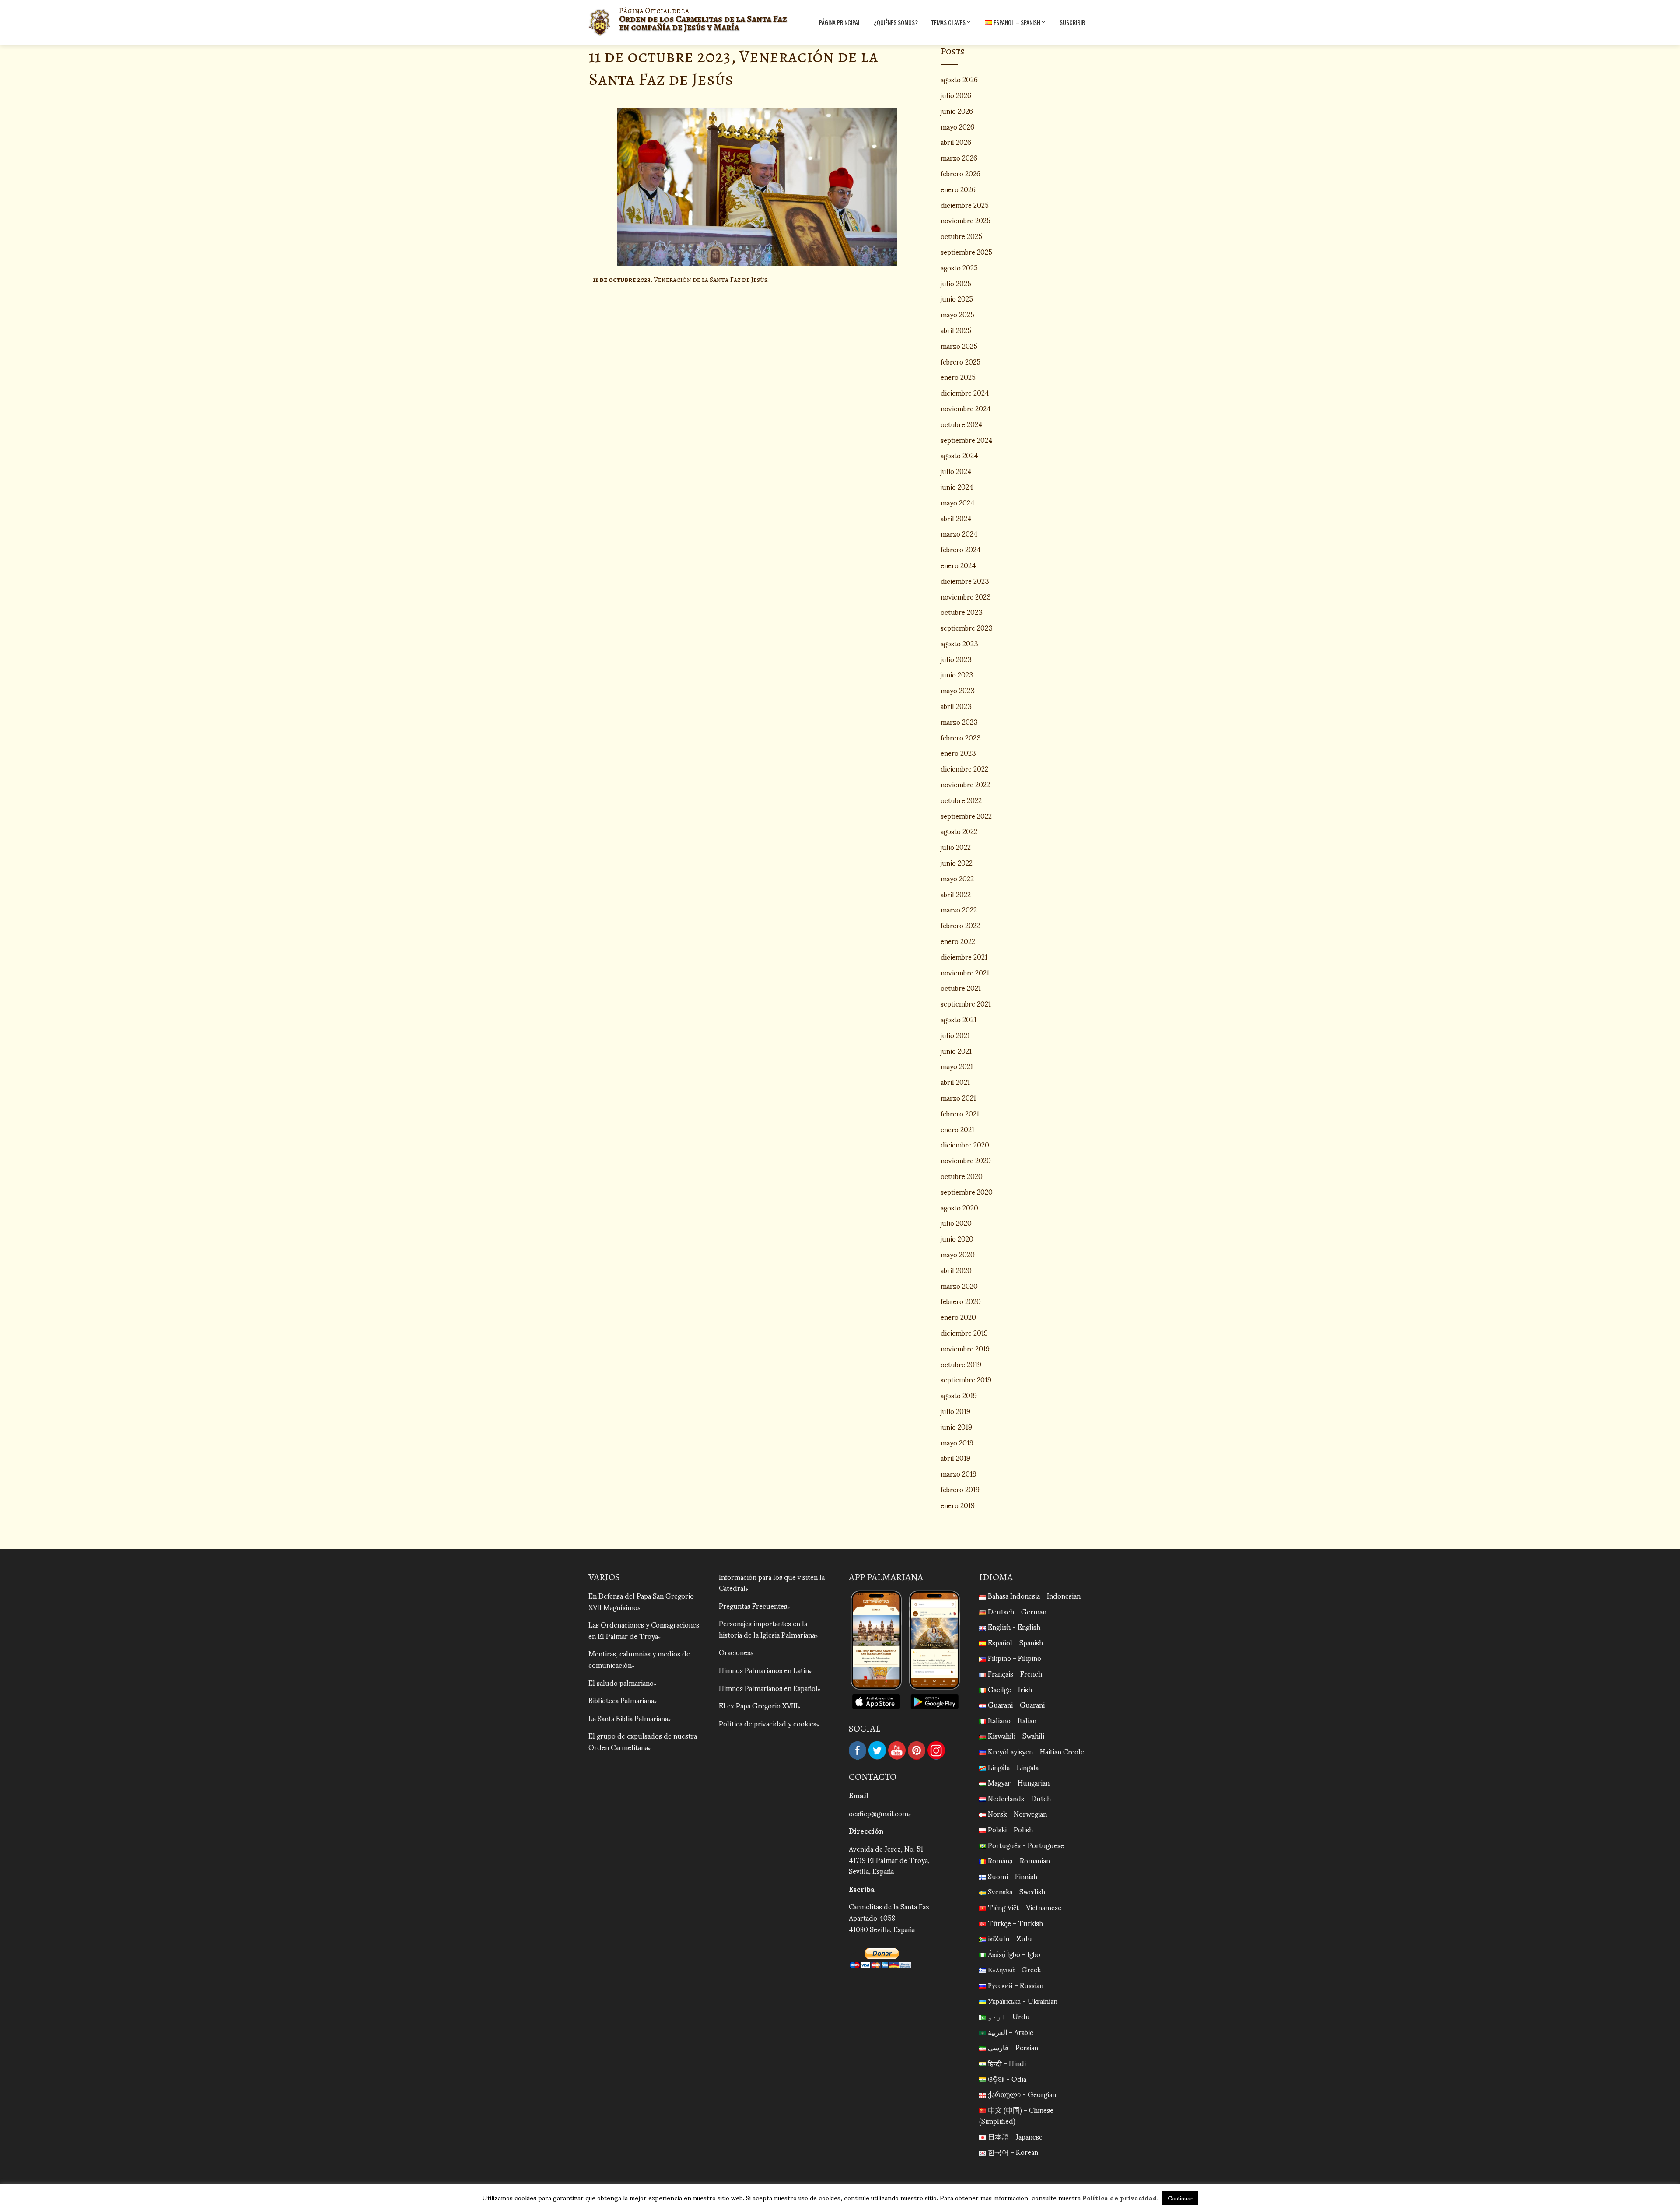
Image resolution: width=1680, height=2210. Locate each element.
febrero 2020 (961, 1301)
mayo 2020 (958, 1254)
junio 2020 (957, 1238)
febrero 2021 (960, 1113)
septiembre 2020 (967, 1191)
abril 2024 (956, 518)
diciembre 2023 (965, 581)
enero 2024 (958, 565)
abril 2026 (956, 142)
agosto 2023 (959, 643)
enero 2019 (958, 1505)
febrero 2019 (960, 1489)
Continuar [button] (1180, 2198)
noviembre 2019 (965, 1348)
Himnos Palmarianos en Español (768, 1688)
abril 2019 (955, 1458)
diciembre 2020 (965, 1144)
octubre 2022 (961, 800)
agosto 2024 (959, 455)
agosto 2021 (959, 1019)
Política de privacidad (1120, 2197)
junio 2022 (957, 862)
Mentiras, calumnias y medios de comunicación (639, 1659)
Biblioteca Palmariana (621, 1700)
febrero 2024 (961, 549)
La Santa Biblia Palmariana (628, 1718)
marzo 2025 (959, 346)
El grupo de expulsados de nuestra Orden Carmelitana (643, 1741)
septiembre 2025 (966, 251)
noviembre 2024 (966, 408)
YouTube (897, 1750)
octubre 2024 (962, 424)
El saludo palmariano (621, 1682)
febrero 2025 (961, 361)
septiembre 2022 (966, 816)
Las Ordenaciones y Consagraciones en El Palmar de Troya (644, 1630)
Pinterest (917, 1750)
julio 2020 (956, 1223)
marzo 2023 (959, 721)
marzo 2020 (959, 1286)
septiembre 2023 (967, 627)
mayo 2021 (957, 1066)
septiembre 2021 (966, 1003)
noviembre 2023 (966, 596)
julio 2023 (956, 659)
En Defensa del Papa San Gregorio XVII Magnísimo (641, 1601)
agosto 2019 (959, 1395)
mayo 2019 (957, 1442)
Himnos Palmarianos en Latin (764, 1670)
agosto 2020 (959, 1207)
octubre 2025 (961, 236)
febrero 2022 (960, 925)
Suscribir (1072, 22)
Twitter (877, 1750)
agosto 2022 (959, 831)
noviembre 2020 (966, 1160)
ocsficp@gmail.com (878, 1813)
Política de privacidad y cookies (768, 1723)
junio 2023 (957, 674)
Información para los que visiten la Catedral (772, 1582)
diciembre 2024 (965, 392)
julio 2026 (956, 95)
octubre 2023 (962, 612)
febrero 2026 (961, 173)
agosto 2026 (959, 79)
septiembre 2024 (967, 440)
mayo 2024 (958, 502)
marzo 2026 (959, 157)
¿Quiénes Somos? (896, 22)
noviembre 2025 (966, 220)
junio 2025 (957, 298)
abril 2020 (956, 1270)
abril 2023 (956, 706)
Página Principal (840, 22)
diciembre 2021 (964, 956)
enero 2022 (958, 941)
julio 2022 (956, 847)
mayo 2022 (957, 878)
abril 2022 (956, 894)
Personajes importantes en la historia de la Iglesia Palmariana (767, 1629)
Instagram (936, 1750)
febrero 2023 (961, 737)
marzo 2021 (958, 1097)
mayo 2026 (957, 126)
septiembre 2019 (966, 1379)
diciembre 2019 (964, 1332)
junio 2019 (956, 1426)
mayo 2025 (957, 314)
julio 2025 (956, 283)
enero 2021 (957, 1129)
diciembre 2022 (964, 768)
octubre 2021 (961, 987)
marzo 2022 (959, 909)
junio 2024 (957, 486)
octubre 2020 (962, 1176)
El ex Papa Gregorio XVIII (758, 1705)
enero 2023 (958, 752)
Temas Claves (948, 22)
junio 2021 (956, 1051)
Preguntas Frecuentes (753, 1605)
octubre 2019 (961, 1364)
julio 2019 (955, 1411)
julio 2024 (956, 471)
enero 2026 (958, 189)
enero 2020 (958, 1317)
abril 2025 (956, 330)
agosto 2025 (959, 267)
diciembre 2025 (965, 205)
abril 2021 (955, 1082)
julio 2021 (955, 1035)
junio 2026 (957, 110)
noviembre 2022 (965, 784)
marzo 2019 (959, 1473)
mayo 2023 (958, 690)
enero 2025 (958, 377)
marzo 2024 (959, 533)
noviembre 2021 (965, 972)
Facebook (857, 1750)
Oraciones (735, 1652)
